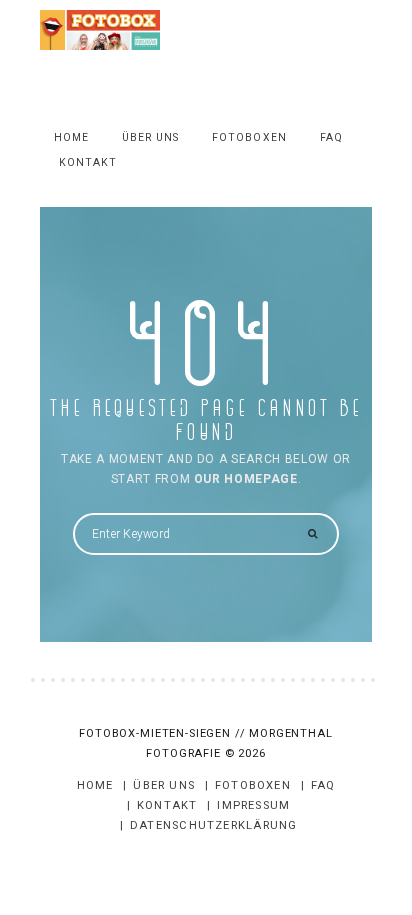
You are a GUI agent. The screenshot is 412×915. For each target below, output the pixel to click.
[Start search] (311, 534)
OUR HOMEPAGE (246, 479)
